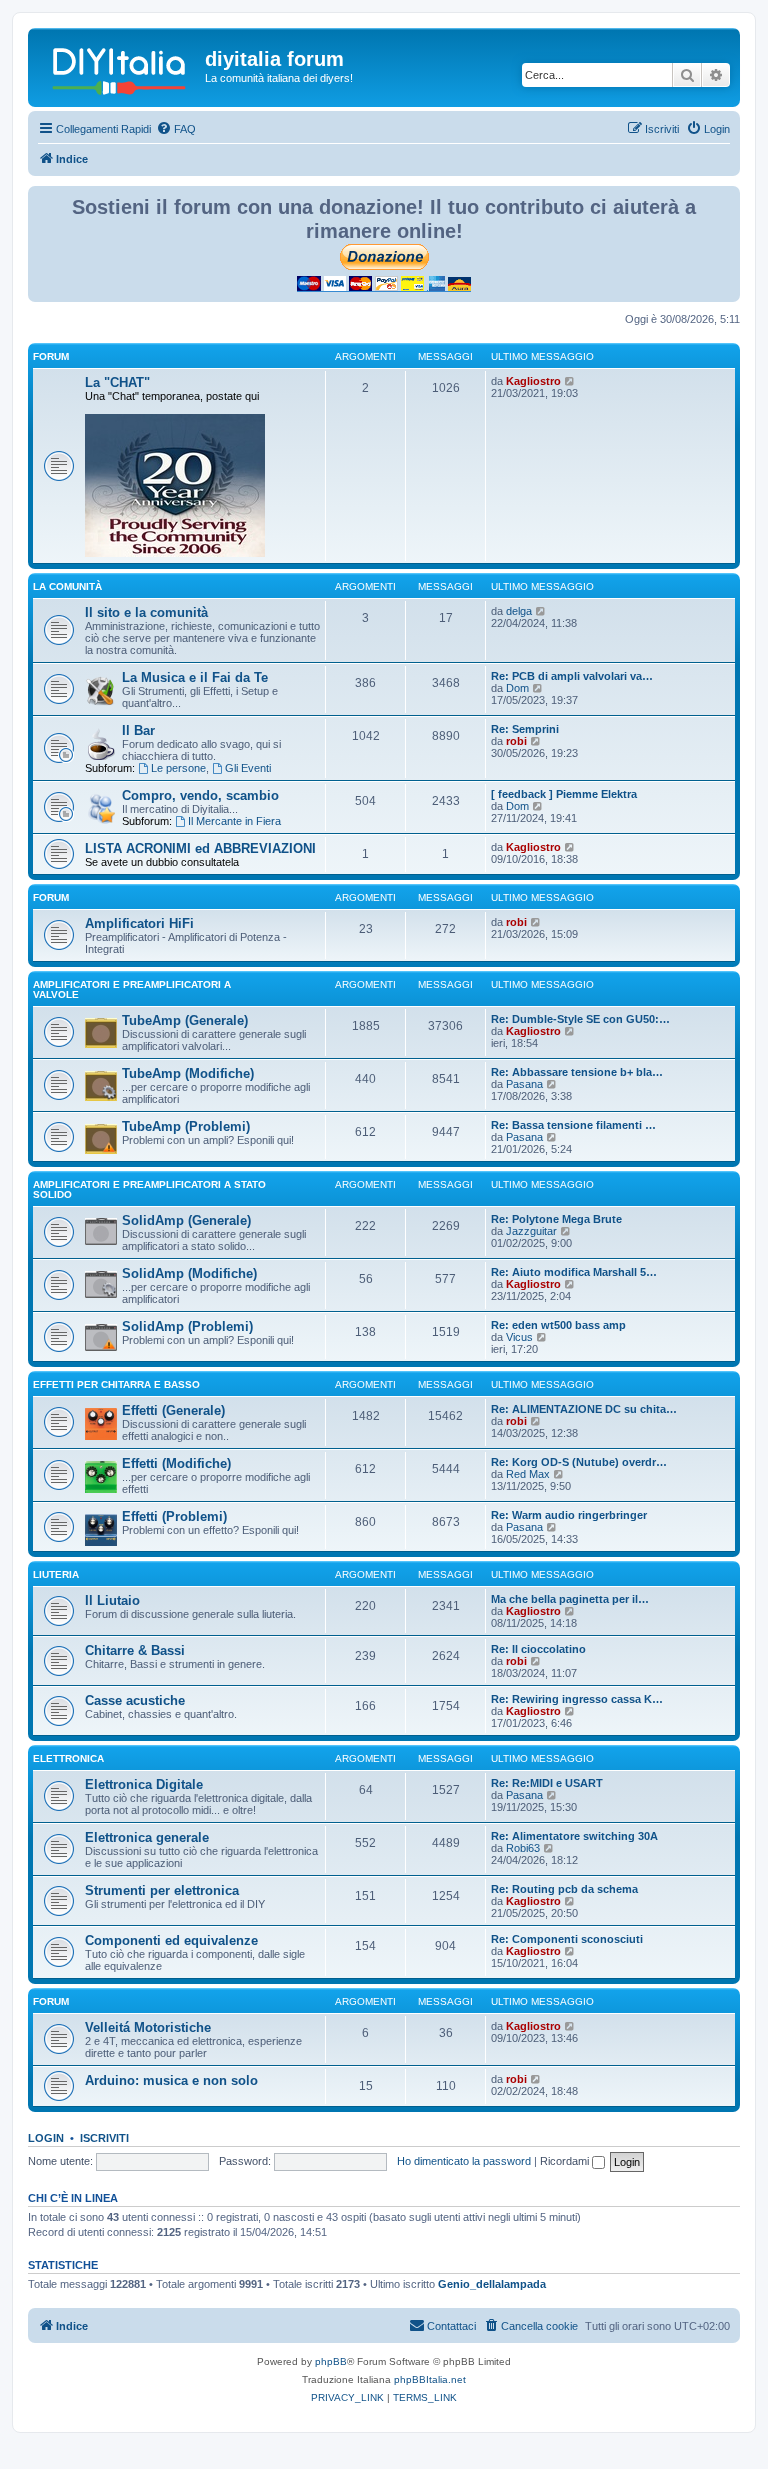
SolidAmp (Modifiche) (189, 1273)
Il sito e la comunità (146, 612)
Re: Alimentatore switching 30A (574, 1836)
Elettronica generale (147, 1837)
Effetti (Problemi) (174, 1516)
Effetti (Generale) (173, 1410)
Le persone (178, 768)
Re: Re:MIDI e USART (547, 1783)
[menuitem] (176, 129)
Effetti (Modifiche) (176, 1463)
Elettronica (68, 1758)
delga (519, 611)
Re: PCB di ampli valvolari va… (572, 676)
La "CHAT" (117, 382)
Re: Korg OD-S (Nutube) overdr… (579, 1462)
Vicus (519, 1337)
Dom (517, 688)
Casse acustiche (135, 1700)
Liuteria (56, 1574)
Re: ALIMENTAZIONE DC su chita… (584, 1409)
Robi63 (523, 1848)
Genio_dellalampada (492, 2284)
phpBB (331, 2361)
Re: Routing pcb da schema (564, 1889)
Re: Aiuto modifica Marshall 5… (574, 1272)
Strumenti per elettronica (162, 1890)
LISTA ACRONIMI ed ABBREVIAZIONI (200, 848)
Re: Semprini (525, 729)
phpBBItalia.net (430, 2379)
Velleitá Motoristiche (148, 2027)
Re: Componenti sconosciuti (567, 1939)
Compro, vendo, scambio (200, 795)
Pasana (524, 1084)
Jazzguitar (531, 1231)
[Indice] (119, 65)
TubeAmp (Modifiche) (188, 1073)
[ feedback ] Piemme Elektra (564, 794)
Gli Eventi (248, 768)
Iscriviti (104, 2138)
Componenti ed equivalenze (171, 1940)
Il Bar (138, 730)
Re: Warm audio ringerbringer (569, 1515)
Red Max (528, 1474)
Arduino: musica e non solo (171, 2080)
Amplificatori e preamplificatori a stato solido (149, 1189)
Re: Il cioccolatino (538, 1649)
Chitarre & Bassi (135, 1650)
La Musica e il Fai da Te (195, 677)
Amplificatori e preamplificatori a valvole (132, 989)
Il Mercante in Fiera (234, 821)
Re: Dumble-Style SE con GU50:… (580, 1019)
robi (516, 741)
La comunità (67, 586)
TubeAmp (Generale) (185, 1020)
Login (46, 2138)
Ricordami (566, 2161)
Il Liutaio (112, 1600)
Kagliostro (533, 381)
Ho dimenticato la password (464, 2161)
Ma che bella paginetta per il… (570, 1599)
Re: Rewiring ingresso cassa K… (577, 1699)
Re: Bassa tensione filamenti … (573, 1125)
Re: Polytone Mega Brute (556, 1219)
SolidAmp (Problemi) (187, 1326)
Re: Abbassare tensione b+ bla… (577, 1072)
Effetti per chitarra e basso (116, 1384)
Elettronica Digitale (144, 1784)
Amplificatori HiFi (139, 923)
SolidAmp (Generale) (186, 1220)
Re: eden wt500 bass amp (558, 1325)
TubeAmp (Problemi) (186, 1126)
